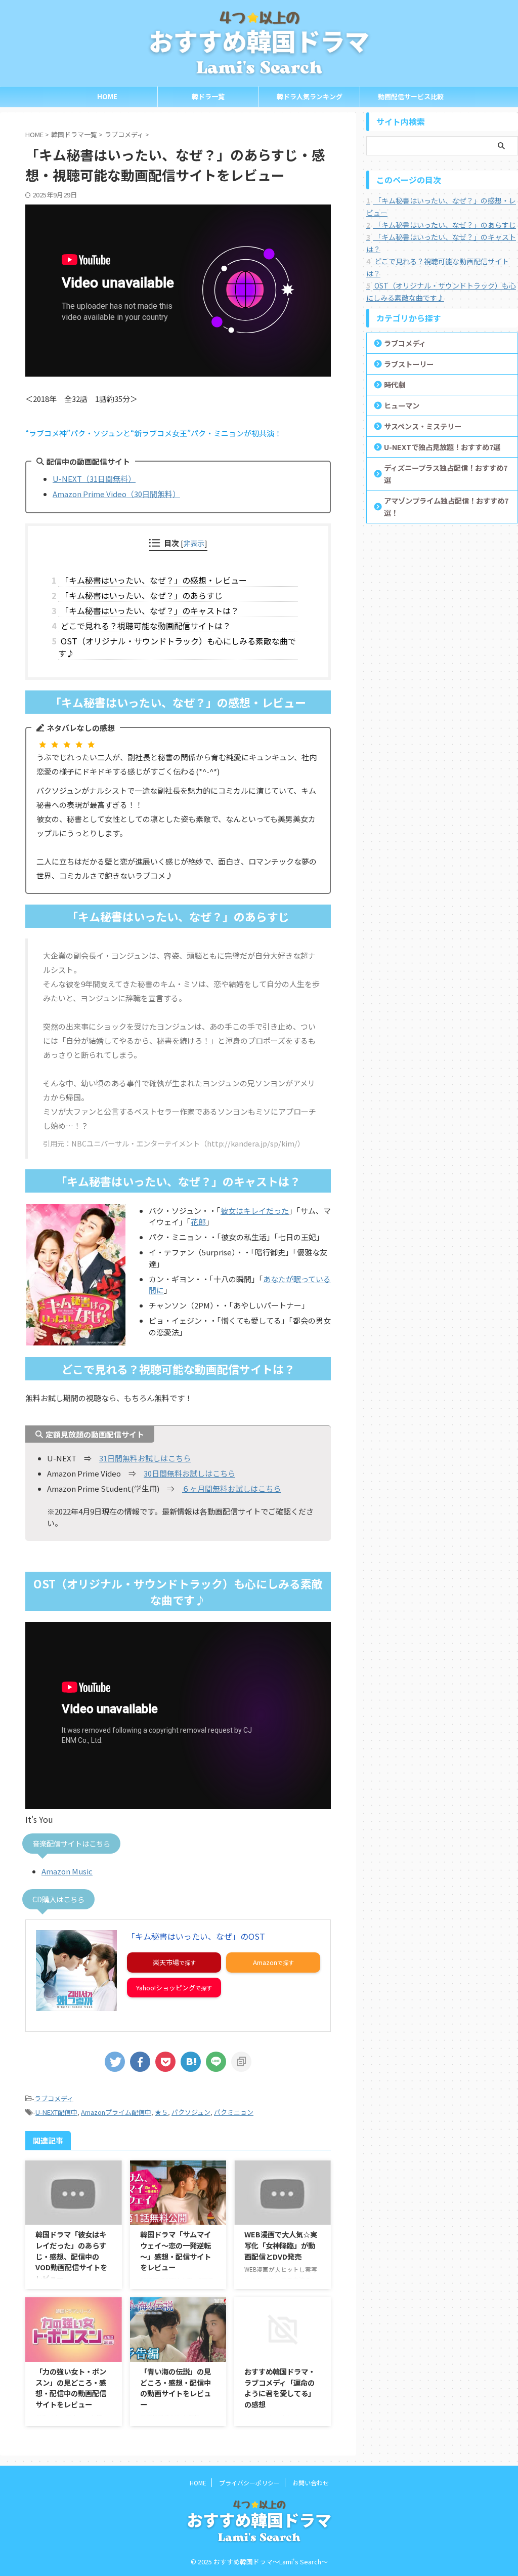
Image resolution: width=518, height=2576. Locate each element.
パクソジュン (191, 2112)
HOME (107, 96)
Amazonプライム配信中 (116, 2112)
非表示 (194, 543)
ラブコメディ (54, 2098)
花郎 (198, 1222)
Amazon (265, 1962)
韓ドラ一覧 (208, 96)
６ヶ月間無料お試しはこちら (231, 1488)
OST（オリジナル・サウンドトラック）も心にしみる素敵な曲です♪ (177, 647)
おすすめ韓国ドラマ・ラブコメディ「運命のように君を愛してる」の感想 (280, 2388)
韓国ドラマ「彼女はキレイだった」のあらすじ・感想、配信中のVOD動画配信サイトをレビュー (71, 2256)
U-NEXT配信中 (56, 2112)
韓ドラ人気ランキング (310, 96)
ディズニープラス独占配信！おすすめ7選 (446, 474)
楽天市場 (166, 1962)
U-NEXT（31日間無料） (94, 479)
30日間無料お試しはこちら (189, 1473)
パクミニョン (234, 2112)
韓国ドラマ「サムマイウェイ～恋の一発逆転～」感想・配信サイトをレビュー (176, 2251)
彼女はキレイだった (255, 1211)
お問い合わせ (311, 2483)
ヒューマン (402, 405)
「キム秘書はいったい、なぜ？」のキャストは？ (148, 610)
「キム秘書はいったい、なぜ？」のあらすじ (140, 595)
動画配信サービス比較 (411, 96)
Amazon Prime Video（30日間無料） (116, 494)
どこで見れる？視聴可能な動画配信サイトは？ (144, 626)
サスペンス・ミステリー (423, 426)
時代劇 (395, 384)
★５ (161, 2112)
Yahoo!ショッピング (166, 1988)
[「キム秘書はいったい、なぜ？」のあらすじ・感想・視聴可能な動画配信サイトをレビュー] (191, 2062)
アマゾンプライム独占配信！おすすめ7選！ (446, 506)
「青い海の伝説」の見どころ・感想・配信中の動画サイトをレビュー (176, 2388)
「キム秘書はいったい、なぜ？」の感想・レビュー (153, 580)
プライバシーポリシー (249, 2483)
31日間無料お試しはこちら (145, 1458)
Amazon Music (67, 1871)
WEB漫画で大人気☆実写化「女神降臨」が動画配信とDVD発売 (281, 2245)
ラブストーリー (409, 364)
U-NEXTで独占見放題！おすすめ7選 (442, 447)
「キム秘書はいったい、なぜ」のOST (196, 1936)
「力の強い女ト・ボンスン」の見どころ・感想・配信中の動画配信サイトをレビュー (71, 2388)
